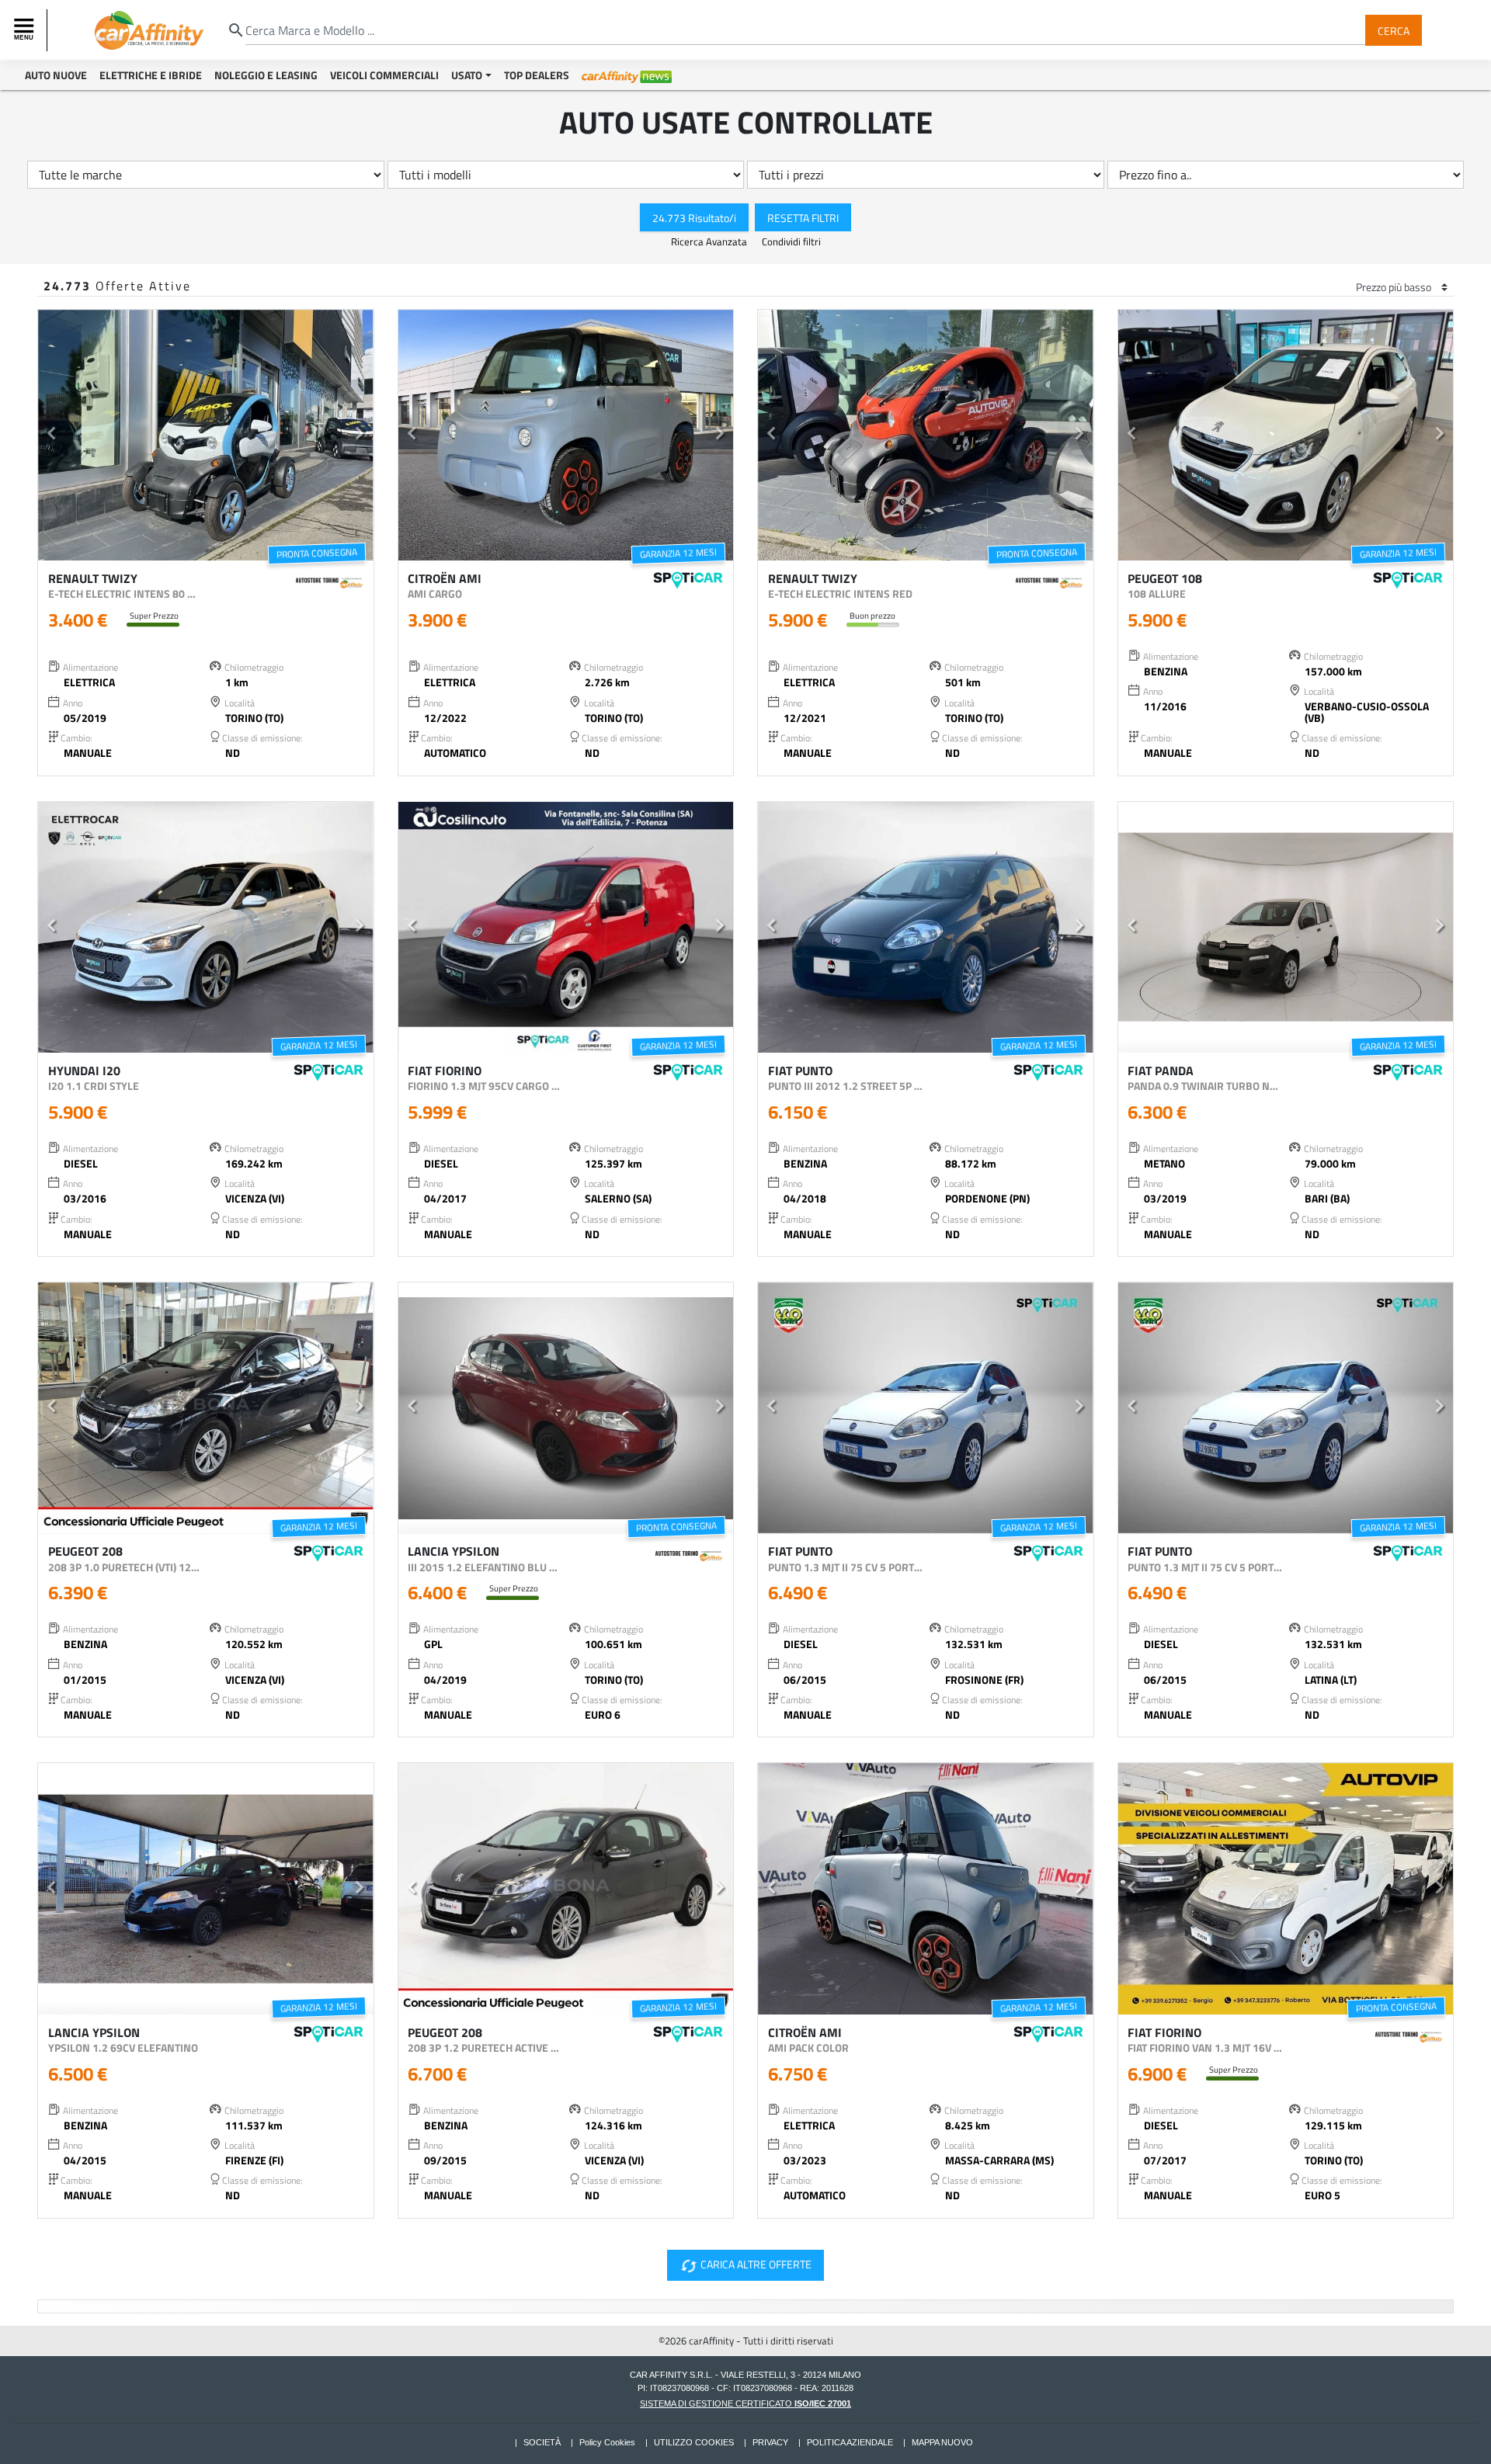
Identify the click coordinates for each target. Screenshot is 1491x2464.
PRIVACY (770, 2442)
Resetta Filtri (803, 217)
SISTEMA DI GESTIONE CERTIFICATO (745, 2403)
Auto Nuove (56, 75)
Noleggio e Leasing (266, 75)
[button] (52, 436)
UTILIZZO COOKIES (694, 2442)
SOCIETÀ (542, 2442)
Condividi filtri (791, 241)
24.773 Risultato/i (694, 217)
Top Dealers (537, 75)
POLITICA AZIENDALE (850, 2442)
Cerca (1394, 30)
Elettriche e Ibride (151, 75)
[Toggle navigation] (26, 30)
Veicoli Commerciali (384, 75)
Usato (467, 75)
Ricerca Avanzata (710, 241)
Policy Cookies (607, 2442)
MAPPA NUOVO (942, 2442)
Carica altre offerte (745, 2266)
